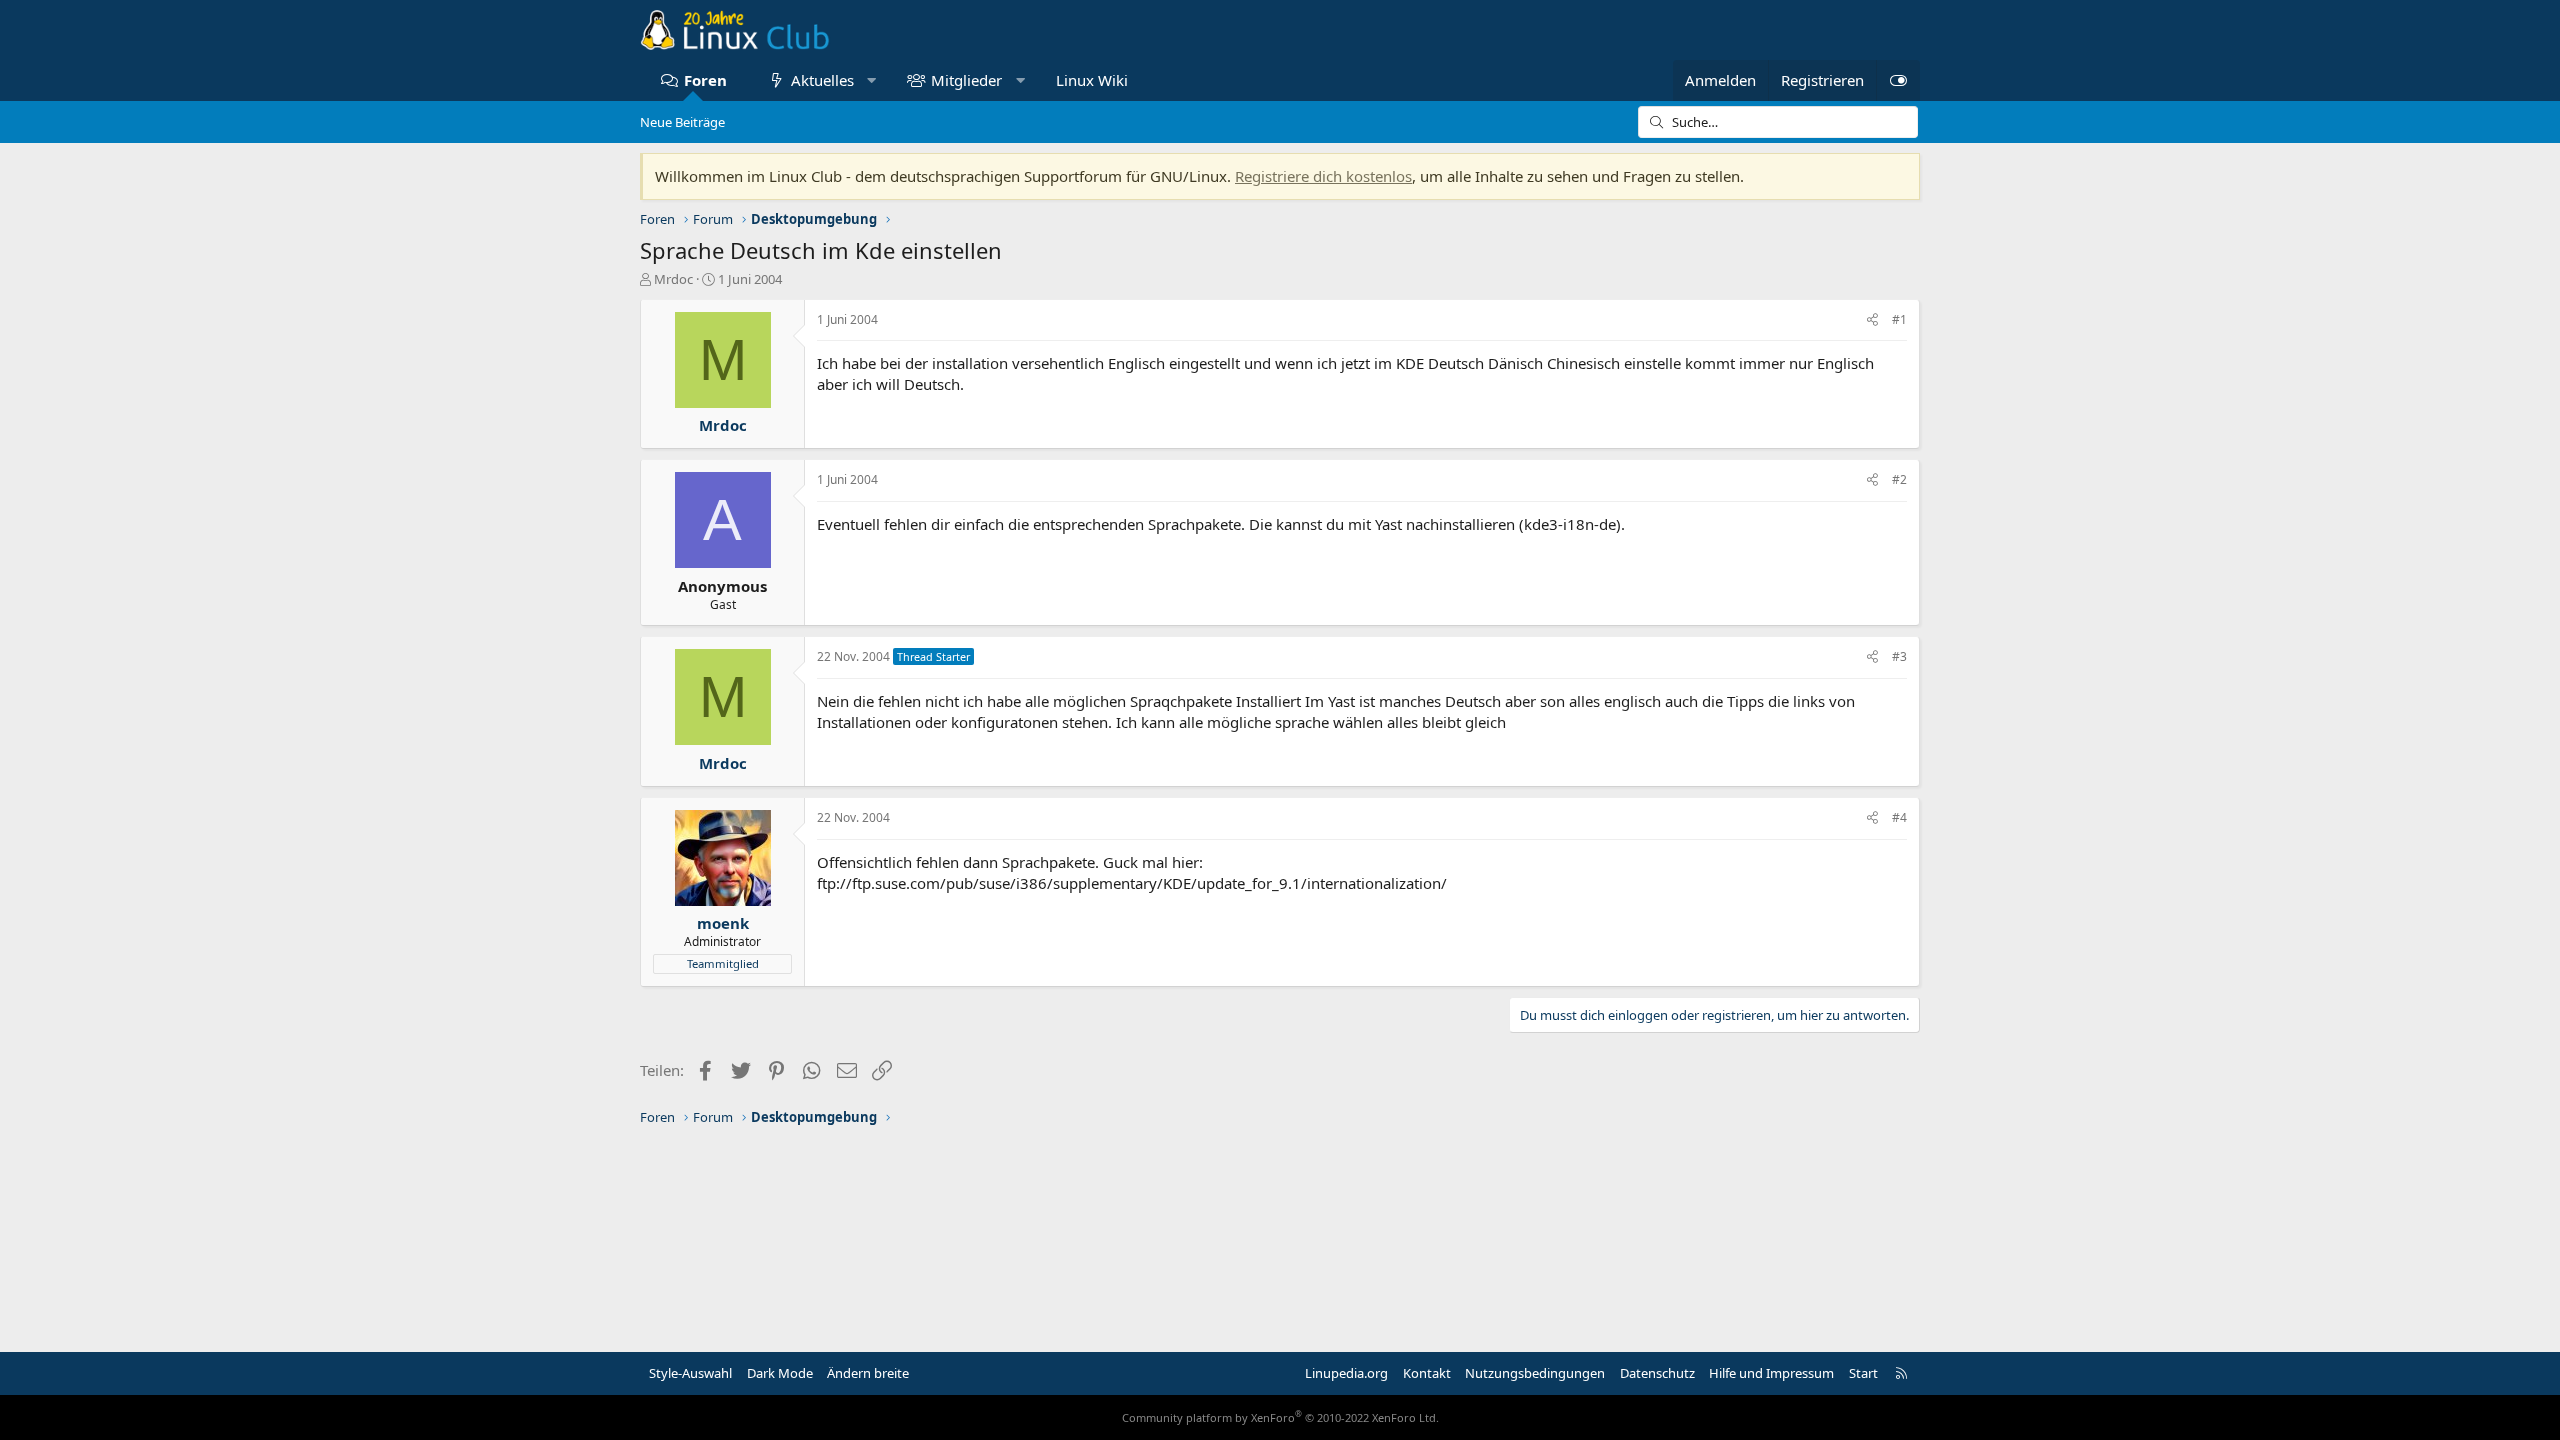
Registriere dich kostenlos (1323, 176)
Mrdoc (673, 279)
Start (1863, 1373)
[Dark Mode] (1898, 80)
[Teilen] (1872, 320)
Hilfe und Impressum (1771, 1373)
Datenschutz (1657, 1373)
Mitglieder (966, 80)
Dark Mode (780, 1373)
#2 (1899, 479)
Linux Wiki (1092, 80)
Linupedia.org (1346, 1373)
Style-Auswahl (690, 1373)
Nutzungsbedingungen (1535, 1373)
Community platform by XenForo (1280, 1417)
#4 (1899, 817)
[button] (871, 80)
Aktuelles (822, 80)
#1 (1899, 319)
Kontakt (1427, 1373)
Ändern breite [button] (868, 1373)
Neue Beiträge (682, 122)
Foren (705, 80)
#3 (1899, 656)
